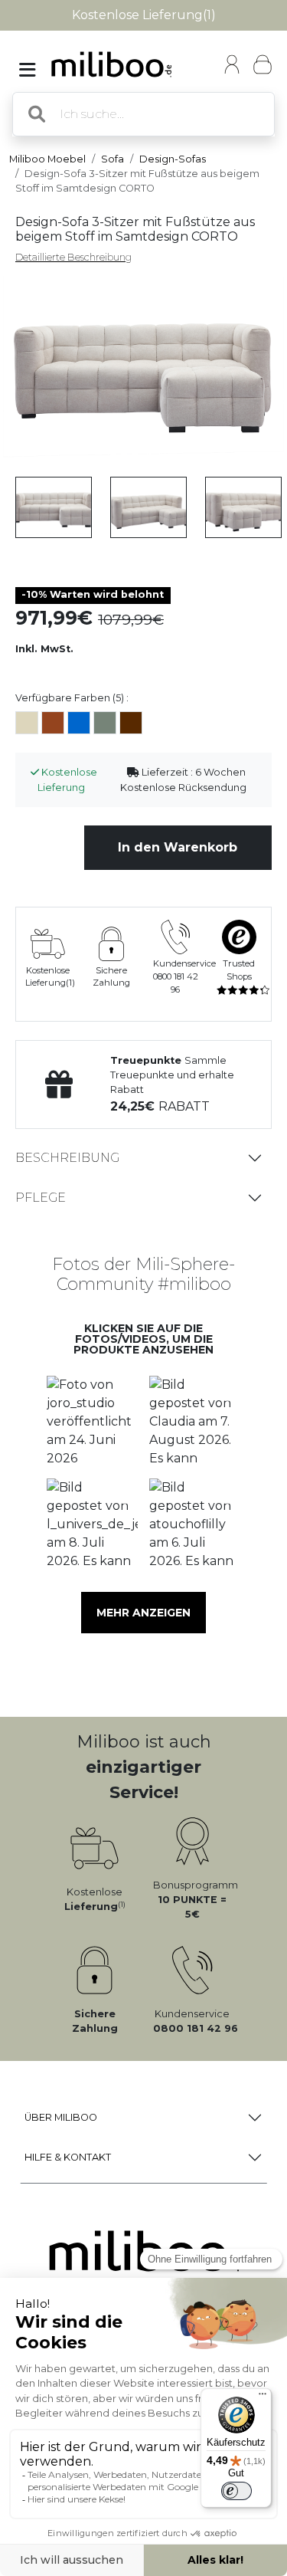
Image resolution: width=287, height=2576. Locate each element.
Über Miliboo (61, 2117)
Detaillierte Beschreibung (73, 257)
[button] (93, 1422)
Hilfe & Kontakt (68, 2157)
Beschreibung (67, 1158)
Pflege (41, 1198)
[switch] (236, 2491)
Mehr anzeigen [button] (143, 1613)
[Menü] (263, 2397)
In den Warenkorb (178, 847)
